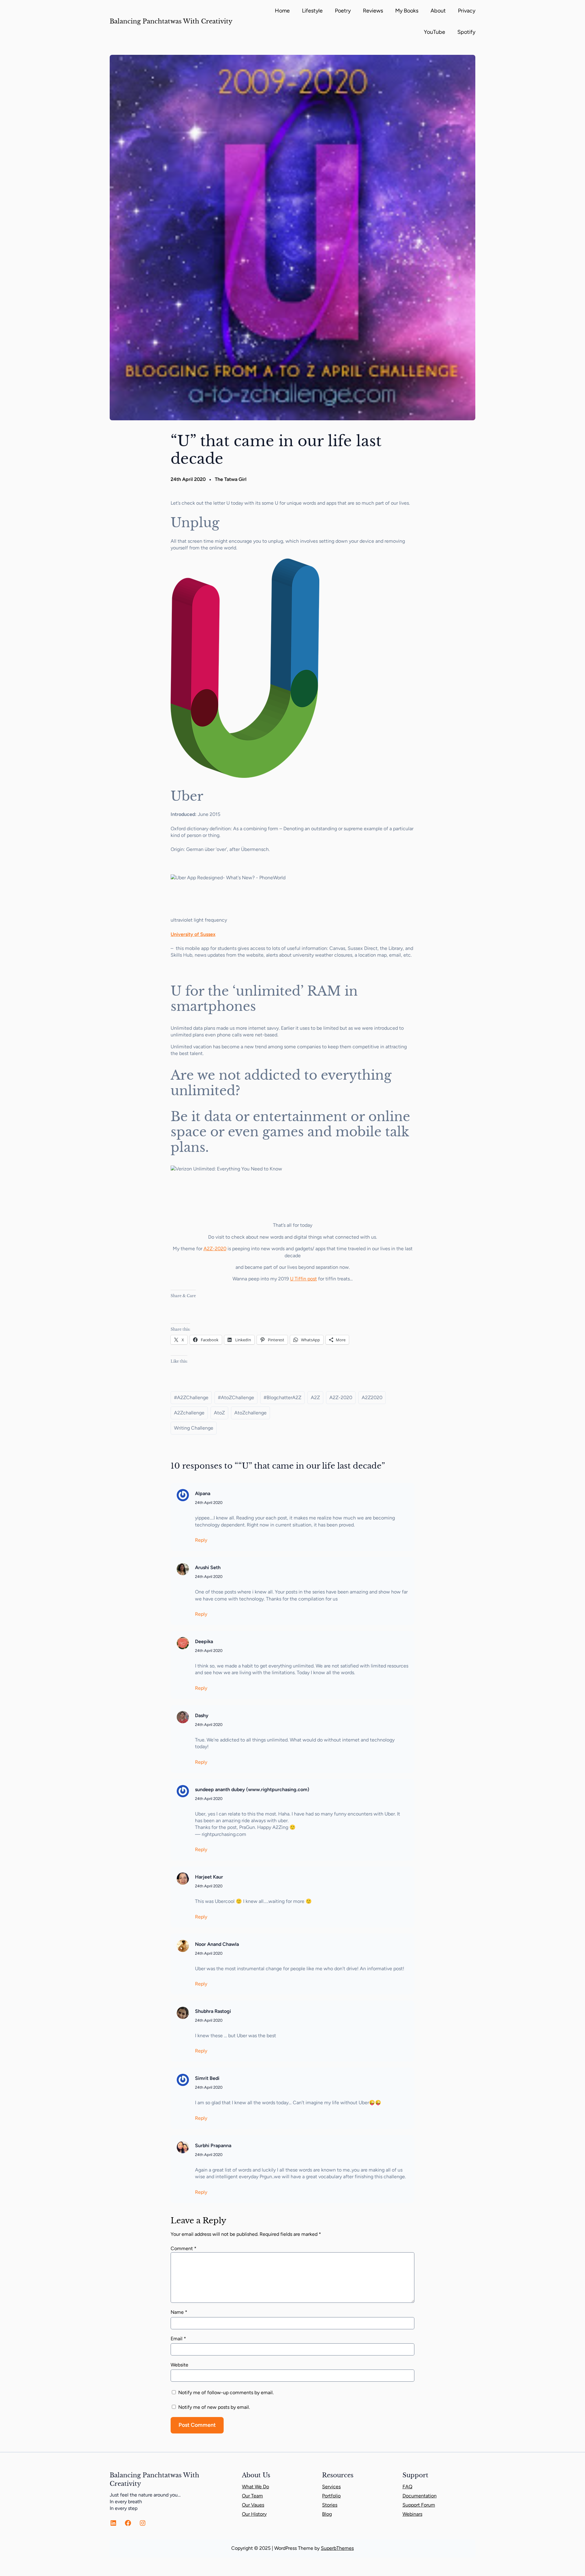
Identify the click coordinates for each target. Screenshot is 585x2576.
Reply (201, 1540)
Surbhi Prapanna (213, 2145)
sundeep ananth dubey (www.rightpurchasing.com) (252, 1789)
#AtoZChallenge (236, 1397)
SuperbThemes (337, 2548)
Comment (184, 2248)
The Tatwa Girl (231, 479)
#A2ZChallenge (191, 1397)
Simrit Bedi (207, 2078)
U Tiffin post (303, 1279)
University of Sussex (193, 934)
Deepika (204, 1641)
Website (179, 2365)
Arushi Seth (208, 1567)
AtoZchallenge (250, 1413)
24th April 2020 (209, 1503)
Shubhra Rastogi (213, 2011)
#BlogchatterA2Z (282, 1397)
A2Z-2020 (215, 1249)
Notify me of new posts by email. (214, 2407)
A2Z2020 (372, 1397)
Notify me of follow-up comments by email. (226, 2393)
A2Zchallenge (189, 1413)
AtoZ (219, 1413)
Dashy (202, 1715)
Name (179, 2312)
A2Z (315, 1397)
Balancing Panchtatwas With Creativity (171, 21)
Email (178, 2339)
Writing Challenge (194, 1428)
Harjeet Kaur (209, 1877)
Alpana (203, 1493)
